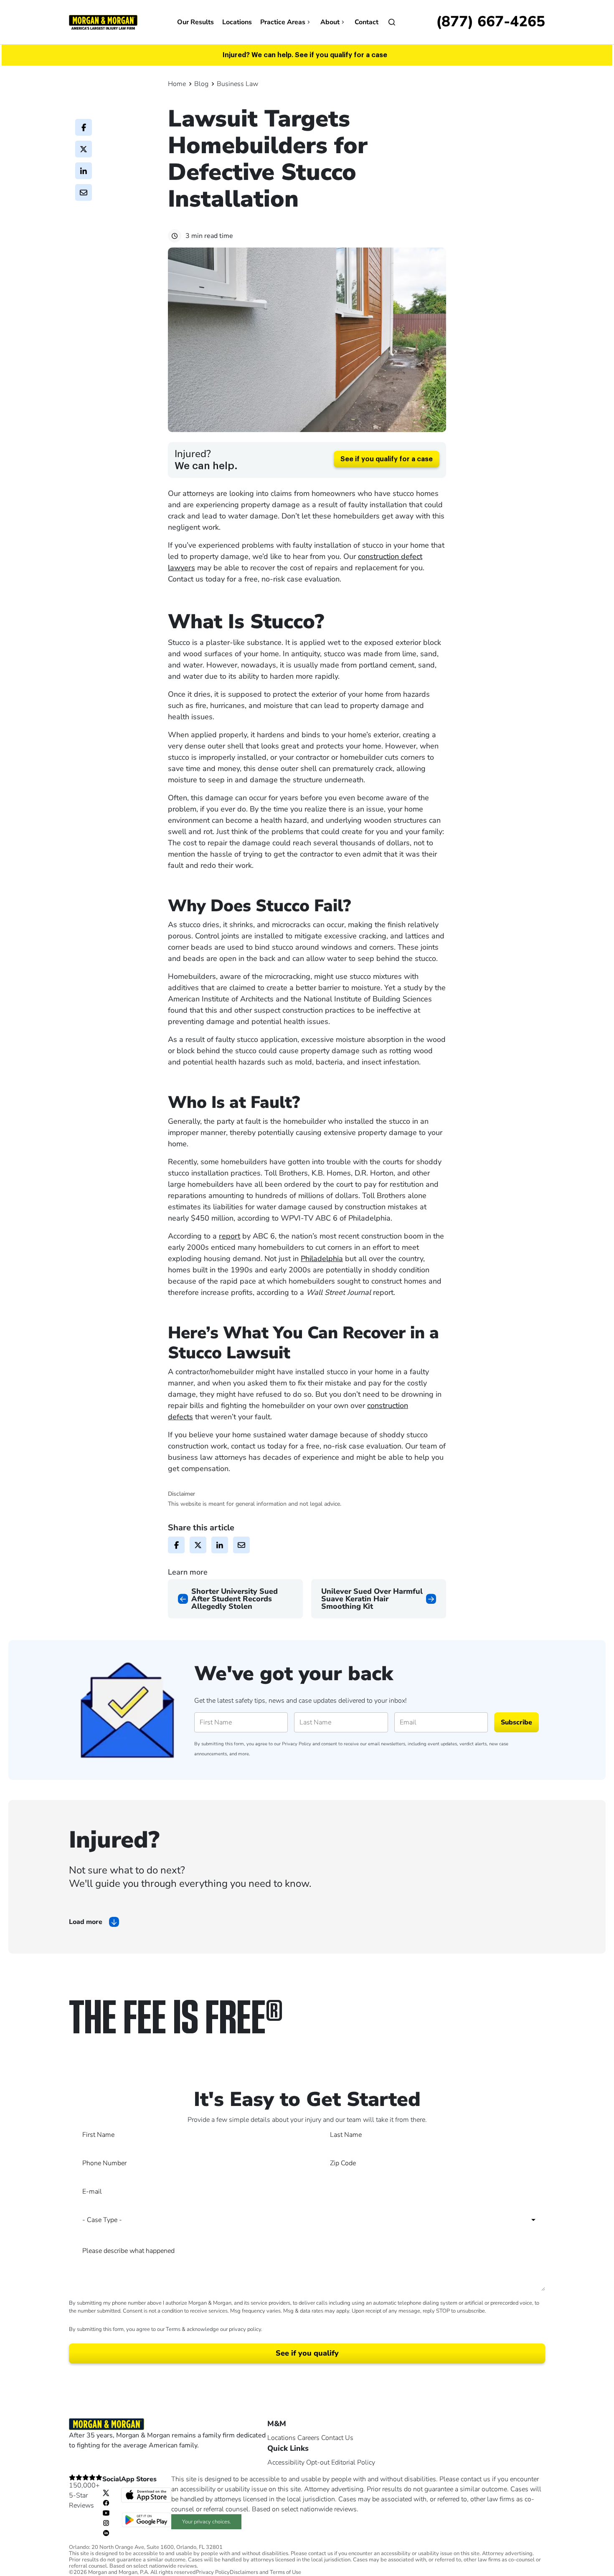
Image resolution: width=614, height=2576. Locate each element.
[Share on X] (84, 149)
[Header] (103, 22)
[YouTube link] (106, 2513)
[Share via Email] (84, 192)
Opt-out (318, 2462)
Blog (201, 84)
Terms (173, 2329)
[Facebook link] (106, 2503)
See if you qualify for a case (387, 459)
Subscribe (516, 1722)
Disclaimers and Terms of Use (265, 2572)
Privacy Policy (297, 1744)
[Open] (392, 22)
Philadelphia (322, 1259)
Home (177, 84)
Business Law (237, 84)
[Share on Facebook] (84, 127)
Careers (308, 2438)
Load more (86, 1922)
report (230, 1236)
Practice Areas (283, 22)
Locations (237, 22)
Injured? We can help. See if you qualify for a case (305, 55)
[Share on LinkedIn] (84, 171)
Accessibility (286, 2462)
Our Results (195, 22)
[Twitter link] (106, 2493)
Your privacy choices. (207, 2522)
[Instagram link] (106, 2523)
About (330, 22)
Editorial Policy (353, 2462)
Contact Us (337, 2438)
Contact (367, 22)
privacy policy (245, 2329)
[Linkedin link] (106, 2533)
